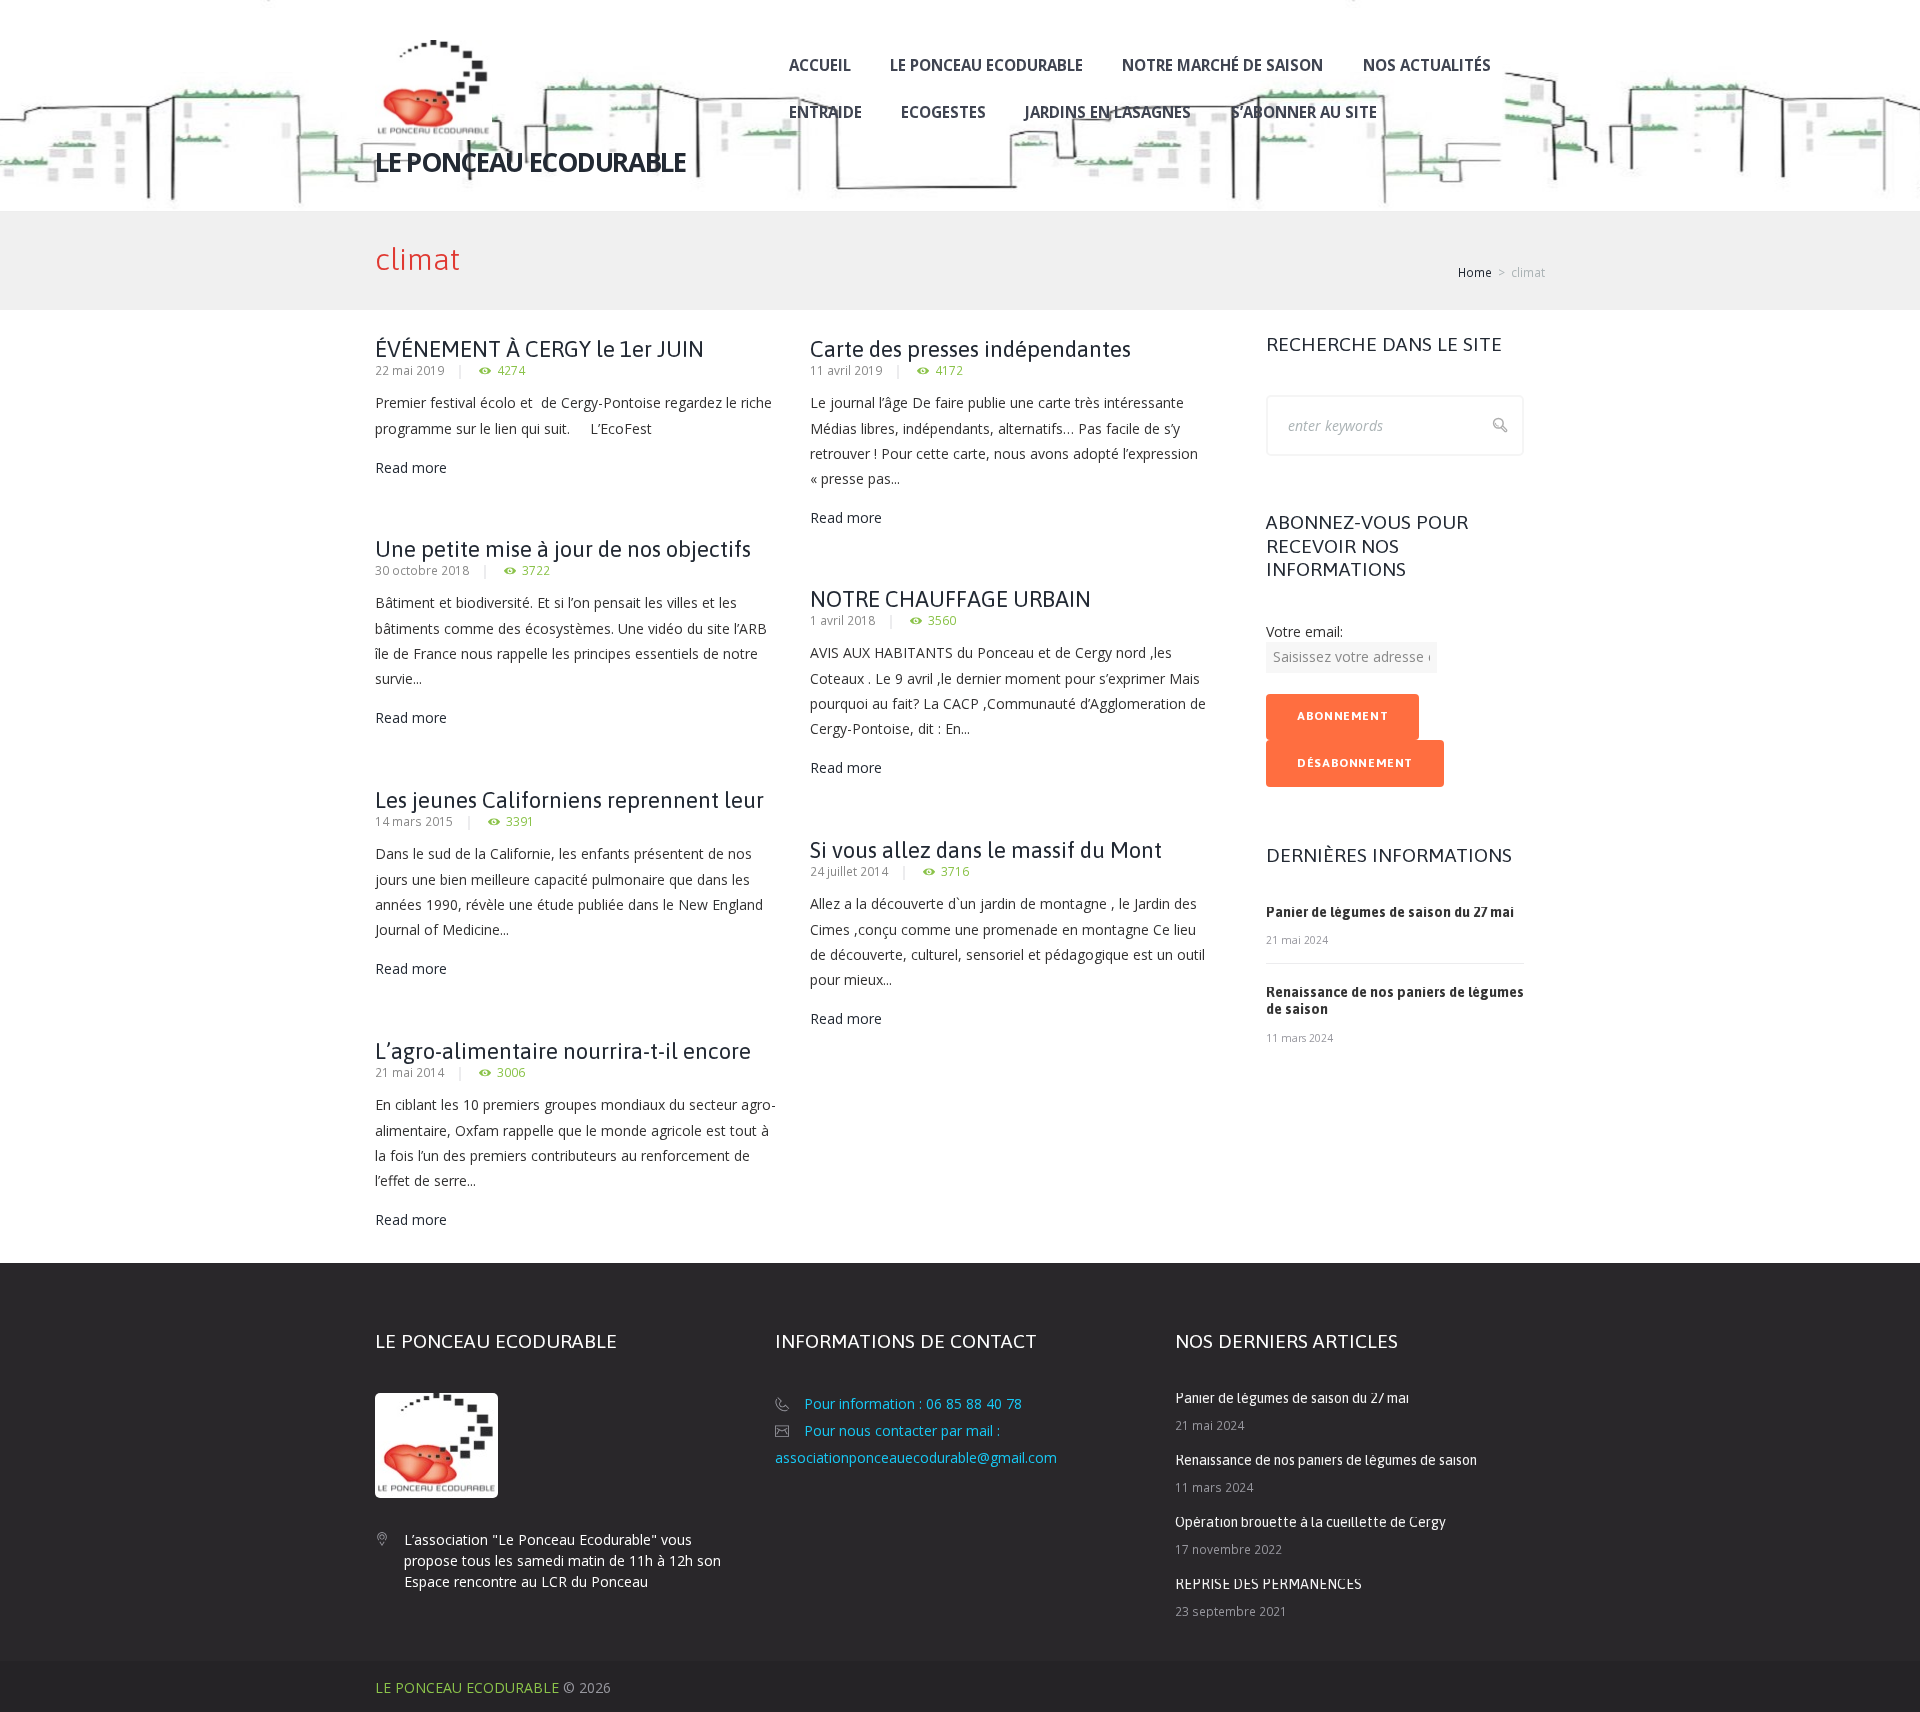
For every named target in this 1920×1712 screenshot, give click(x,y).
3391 (520, 821)
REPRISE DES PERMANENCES (1268, 1584)
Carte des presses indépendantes (970, 349)
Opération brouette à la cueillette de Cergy (1310, 1522)
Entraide (825, 112)
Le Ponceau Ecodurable (986, 65)
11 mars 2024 (1299, 1038)
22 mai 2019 (409, 370)
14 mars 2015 (414, 821)
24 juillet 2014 (849, 871)
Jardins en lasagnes (1108, 112)
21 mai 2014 (409, 1072)
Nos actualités (1427, 65)
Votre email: (1304, 631)
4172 (949, 370)
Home (1475, 272)
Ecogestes (943, 112)
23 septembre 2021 (1231, 1611)
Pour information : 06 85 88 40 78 (913, 1403)
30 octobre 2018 (422, 570)
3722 (536, 570)
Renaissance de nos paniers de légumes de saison (1326, 1460)
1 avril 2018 (842, 620)
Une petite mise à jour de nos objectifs (563, 549)
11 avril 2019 (846, 370)
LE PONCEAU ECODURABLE (467, 1687)
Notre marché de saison (1222, 65)
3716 (955, 871)
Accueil (820, 65)
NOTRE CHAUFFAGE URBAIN (950, 599)
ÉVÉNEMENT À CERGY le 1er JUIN (539, 349)
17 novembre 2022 (1228, 1549)
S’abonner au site (1304, 112)
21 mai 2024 (1297, 940)
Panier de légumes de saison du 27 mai (1390, 912)
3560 (942, 620)
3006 (511, 1072)
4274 (511, 370)
